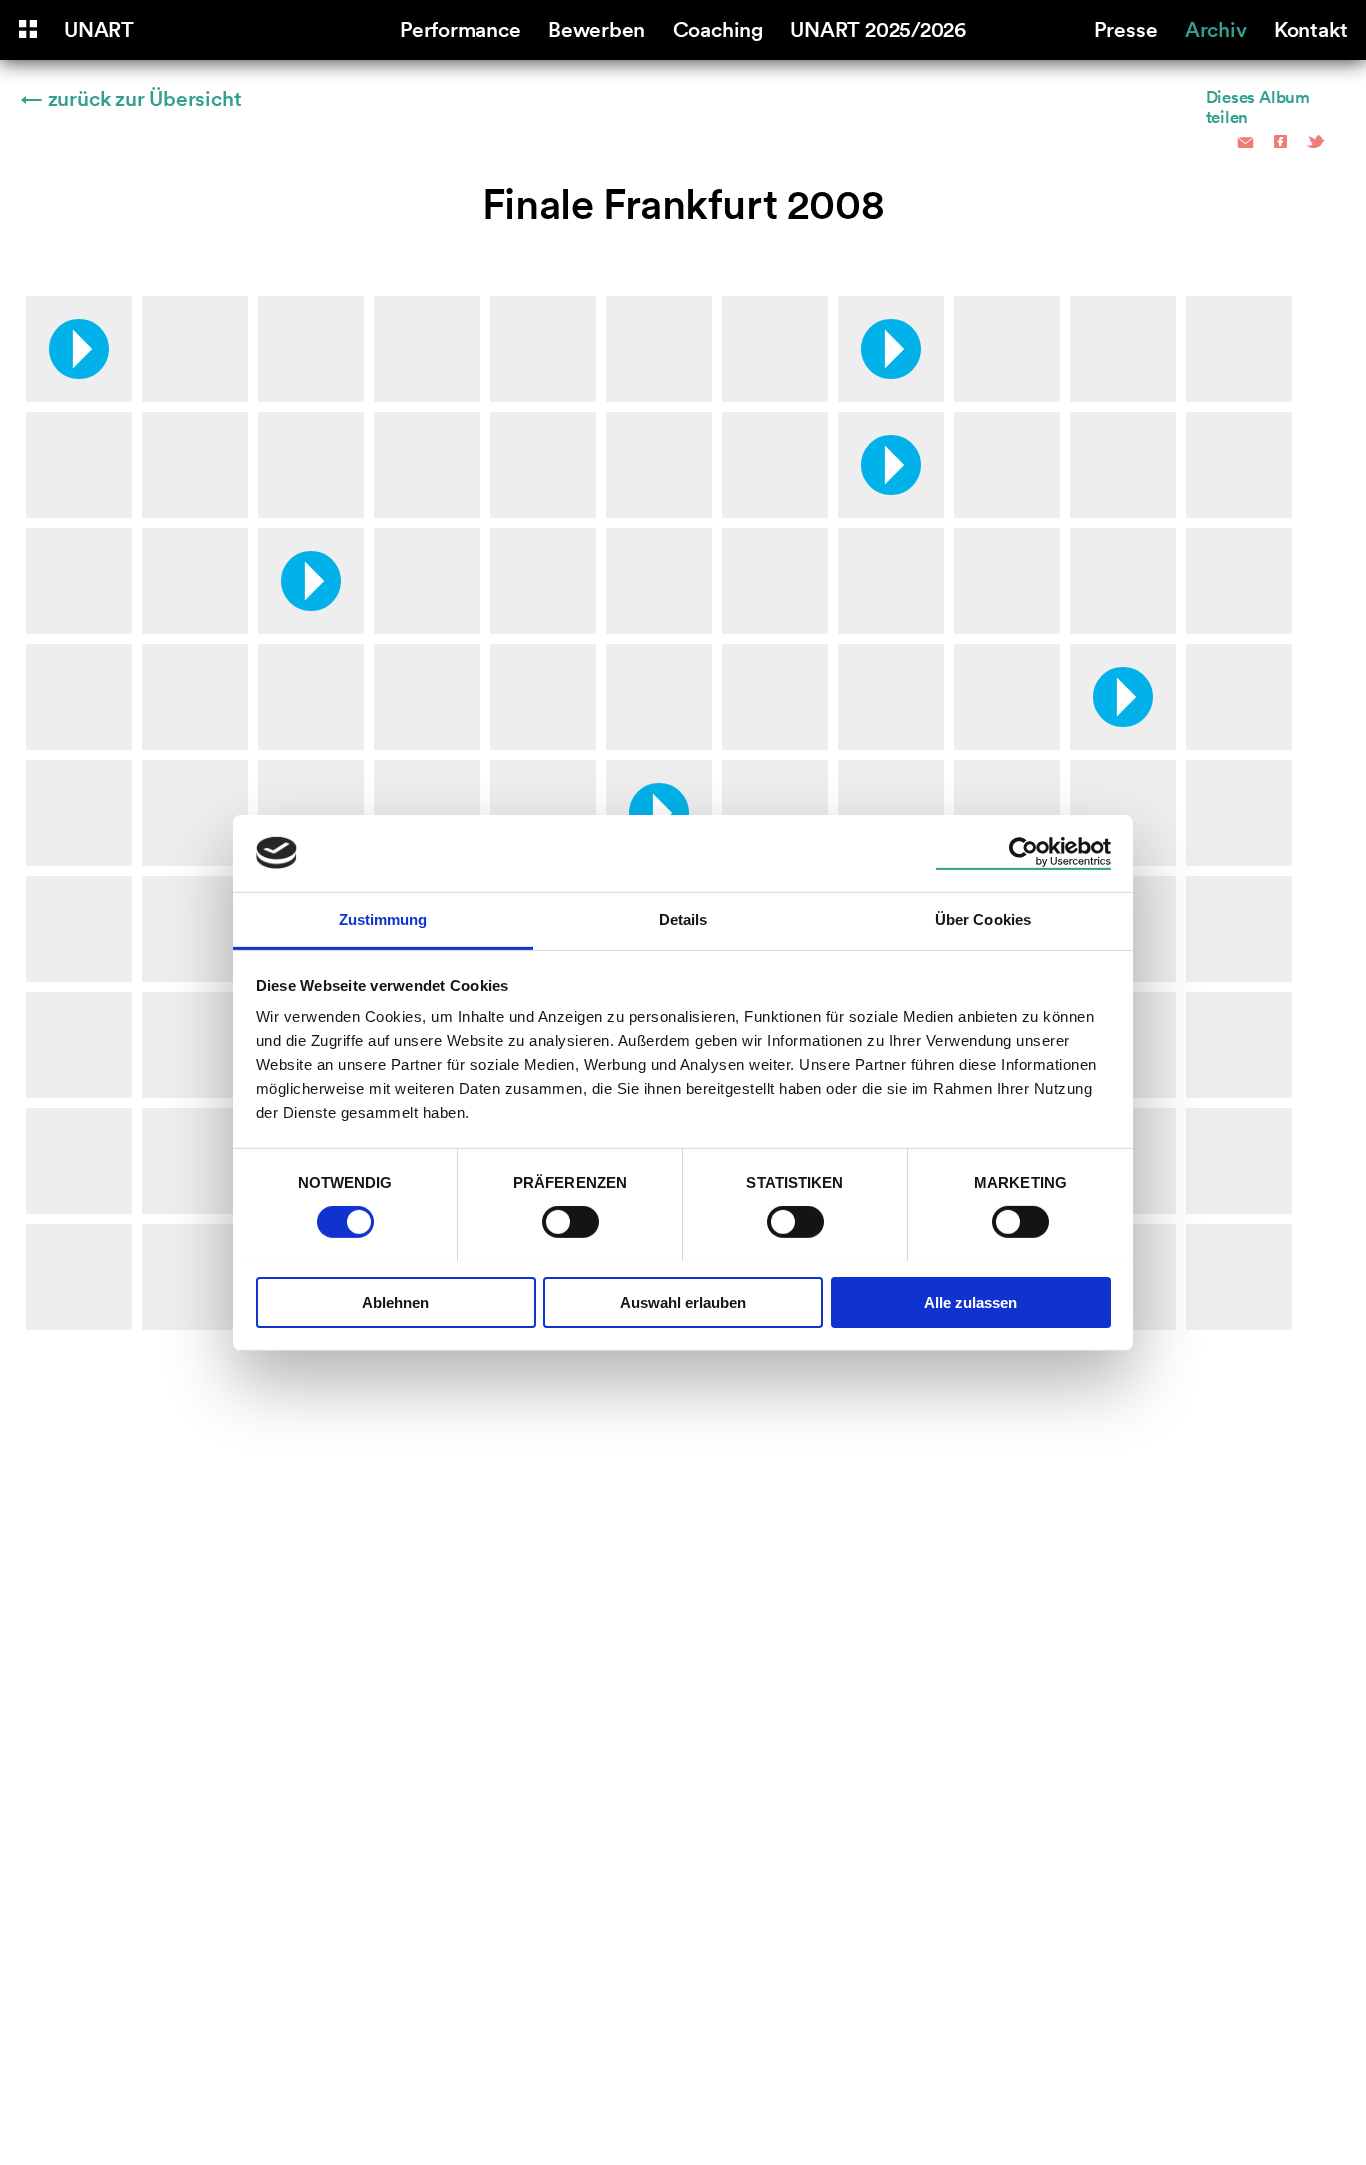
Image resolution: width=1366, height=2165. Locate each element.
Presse (1126, 28)
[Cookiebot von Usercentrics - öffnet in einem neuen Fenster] (1023, 853)
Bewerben (596, 28)
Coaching (718, 28)
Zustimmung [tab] (383, 918)
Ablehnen (395, 1301)
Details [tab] (683, 918)
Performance (460, 28)
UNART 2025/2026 (878, 28)
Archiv (1216, 28)
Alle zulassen (970, 1301)
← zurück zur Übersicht (131, 97)
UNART (99, 28)
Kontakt (1311, 28)
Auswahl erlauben (683, 1301)
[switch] (570, 1222)
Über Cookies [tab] (983, 918)
